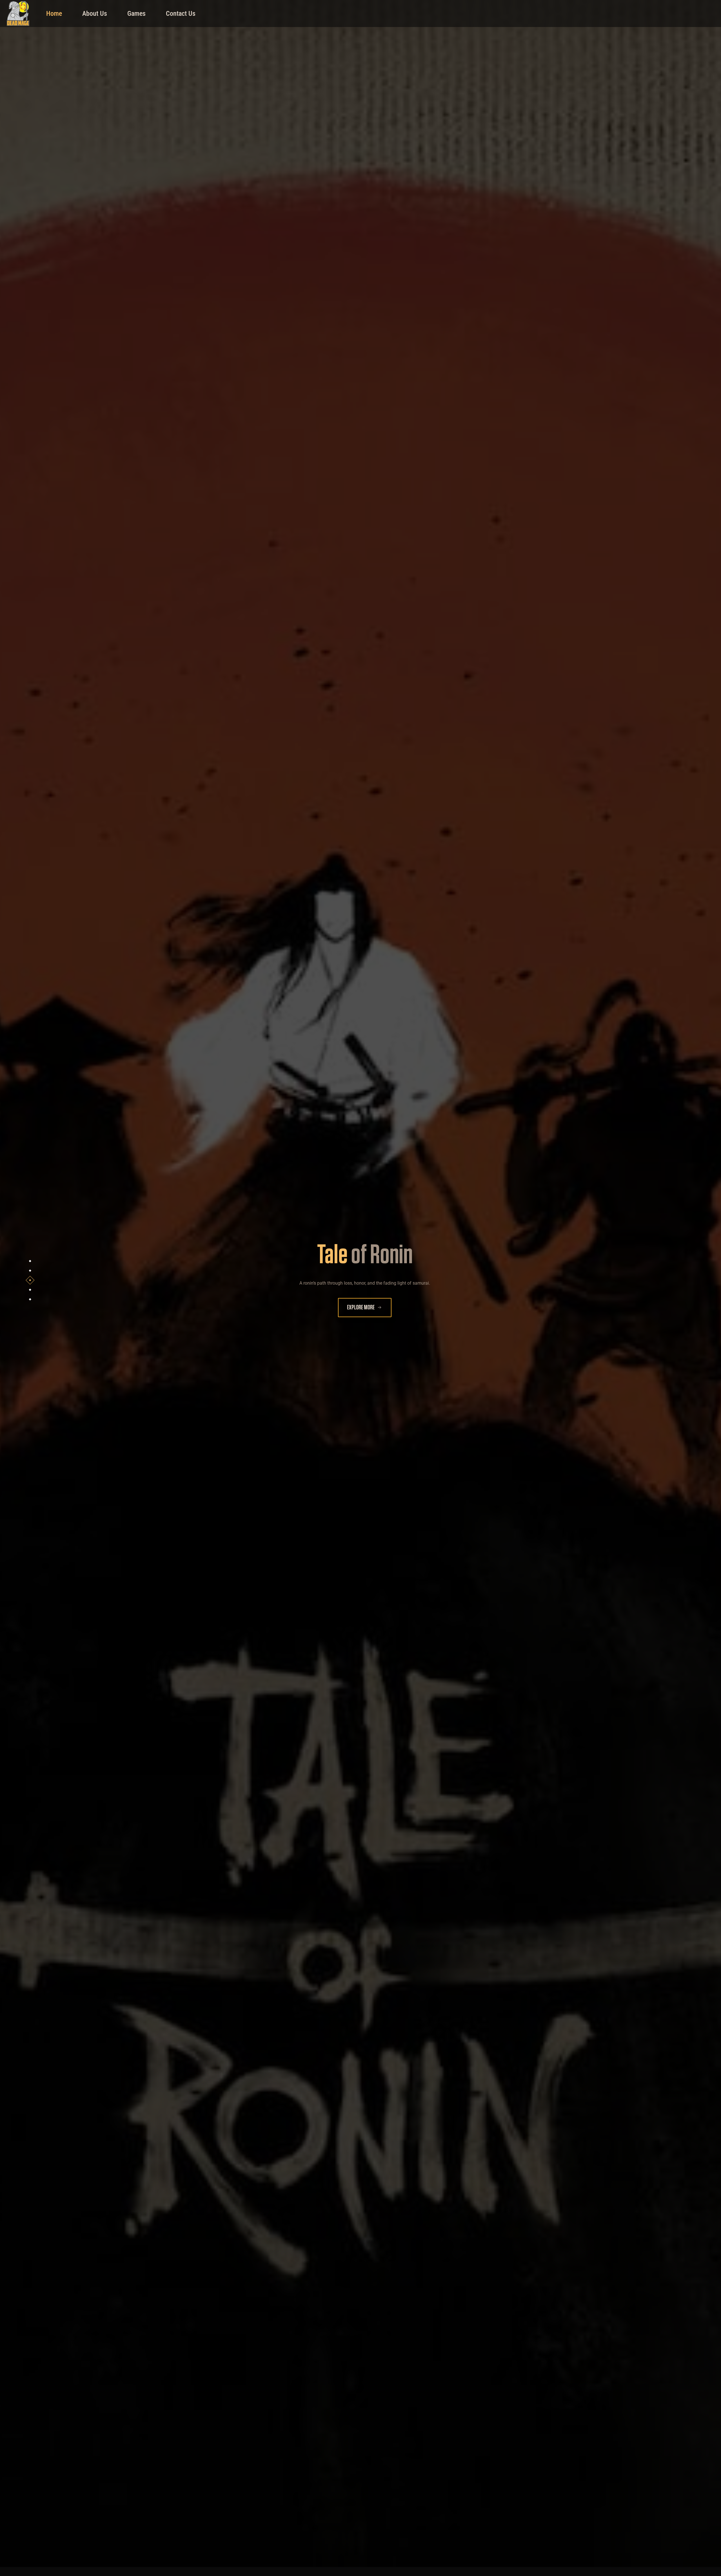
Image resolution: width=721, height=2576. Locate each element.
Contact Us (181, 14)
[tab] (30, 1261)
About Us (95, 14)
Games (136, 14)
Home (54, 14)
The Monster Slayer (365, 1269)
